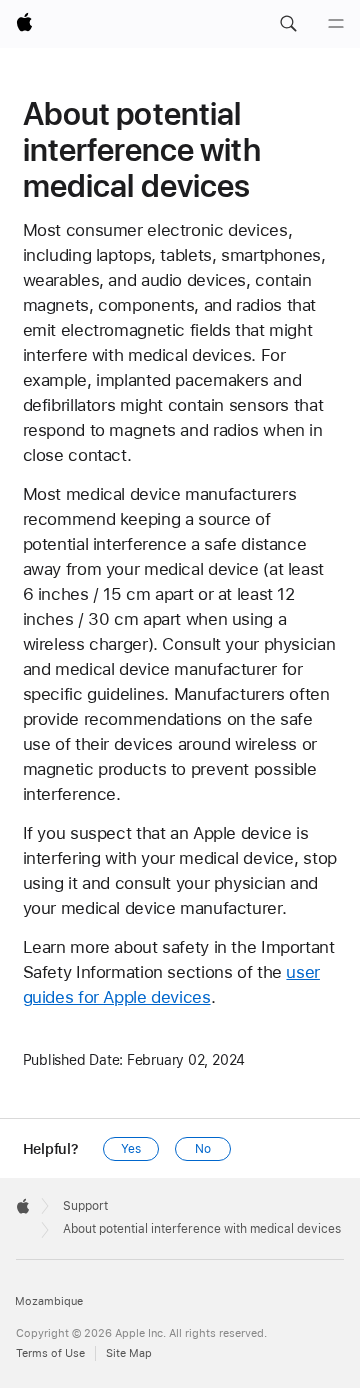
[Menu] (336, 24)
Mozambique (49, 1301)
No (203, 1149)
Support (85, 1206)
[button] (288, 24)
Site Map (129, 1353)
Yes (131, 1149)
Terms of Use (50, 1353)
